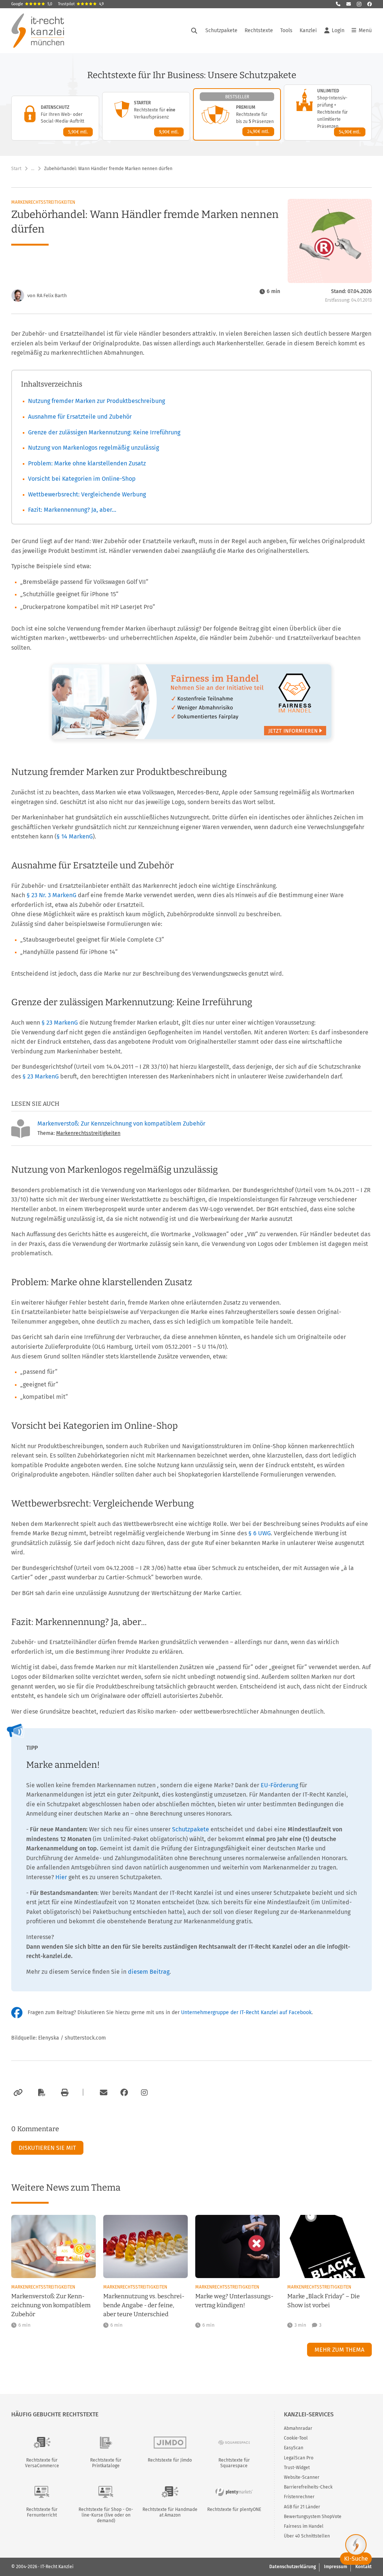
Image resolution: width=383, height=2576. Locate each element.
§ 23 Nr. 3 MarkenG (51, 895)
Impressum (335, 2567)
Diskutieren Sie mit (47, 2148)
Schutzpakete (221, 30)
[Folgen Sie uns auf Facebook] (370, 4)
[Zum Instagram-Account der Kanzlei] (144, 2093)
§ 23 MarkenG (60, 1023)
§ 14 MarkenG (75, 836)
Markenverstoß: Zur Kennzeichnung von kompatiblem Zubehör (121, 1124)
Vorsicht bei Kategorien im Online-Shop (82, 479)
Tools (286, 30)
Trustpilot (81, 4)
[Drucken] (64, 2093)
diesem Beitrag (149, 1972)
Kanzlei (308, 30)
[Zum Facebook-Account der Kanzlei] (124, 2093)
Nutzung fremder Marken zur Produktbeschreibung (96, 401)
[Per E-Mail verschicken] (102, 2093)
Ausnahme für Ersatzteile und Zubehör (80, 417)
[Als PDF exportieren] (41, 2093)
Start (16, 169)
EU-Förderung (279, 1785)
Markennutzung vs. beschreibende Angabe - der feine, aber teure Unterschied (144, 2305)
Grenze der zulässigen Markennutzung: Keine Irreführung (104, 432)
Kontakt (364, 2567)
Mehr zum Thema (339, 2350)
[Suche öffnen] (194, 31)
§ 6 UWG (260, 1533)
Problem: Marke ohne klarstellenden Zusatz (87, 463)
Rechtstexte (259, 30)
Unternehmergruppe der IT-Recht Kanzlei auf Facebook (246, 2012)
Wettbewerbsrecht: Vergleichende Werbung (87, 494)
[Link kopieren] (17, 2093)
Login (338, 30)
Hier (61, 1877)
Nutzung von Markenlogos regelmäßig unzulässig (94, 448)
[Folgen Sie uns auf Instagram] (359, 4)
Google (32, 4)
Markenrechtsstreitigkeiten (43, 202)
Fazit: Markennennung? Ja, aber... (72, 510)
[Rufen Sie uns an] (338, 4)
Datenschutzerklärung (292, 2567)
